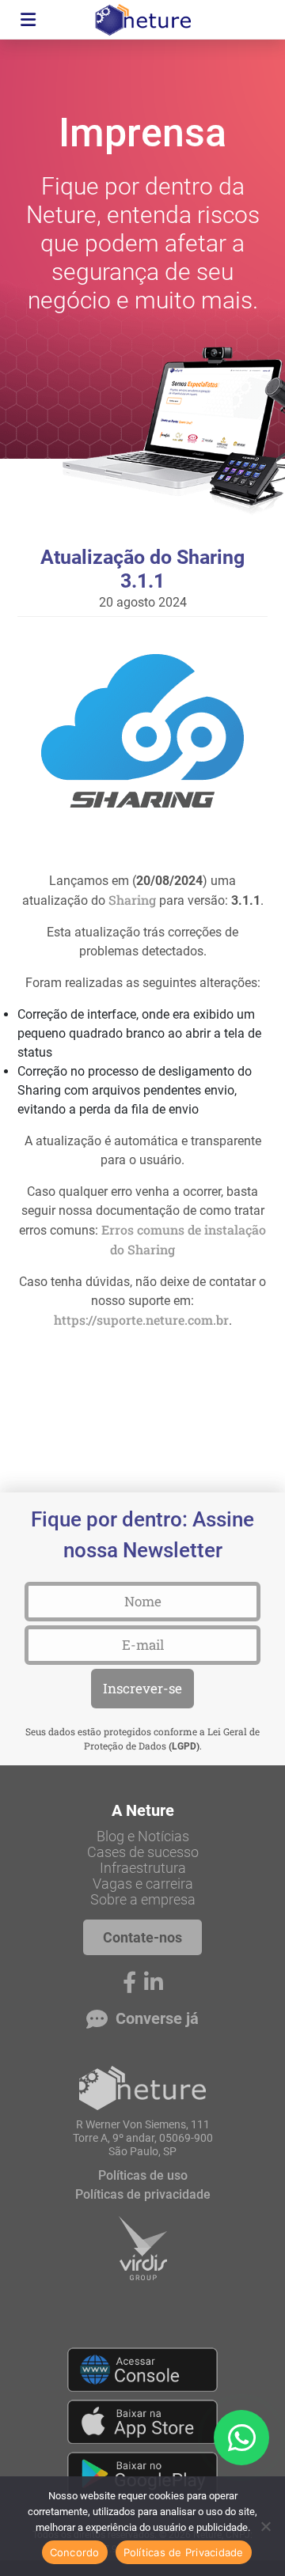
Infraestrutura (143, 1868)
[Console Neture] (142, 2370)
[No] (265, 2526)
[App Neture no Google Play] (142, 2474)
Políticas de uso (143, 2175)
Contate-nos (142, 1937)
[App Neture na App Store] (142, 2422)
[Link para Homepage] (142, 2088)
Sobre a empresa (143, 1900)
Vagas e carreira (143, 1884)
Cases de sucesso (143, 1852)
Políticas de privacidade (143, 2194)
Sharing (132, 900)
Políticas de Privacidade (184, 2552)
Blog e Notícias (143, 1836)
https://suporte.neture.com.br (141, 1320)
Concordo (75, 2552)
